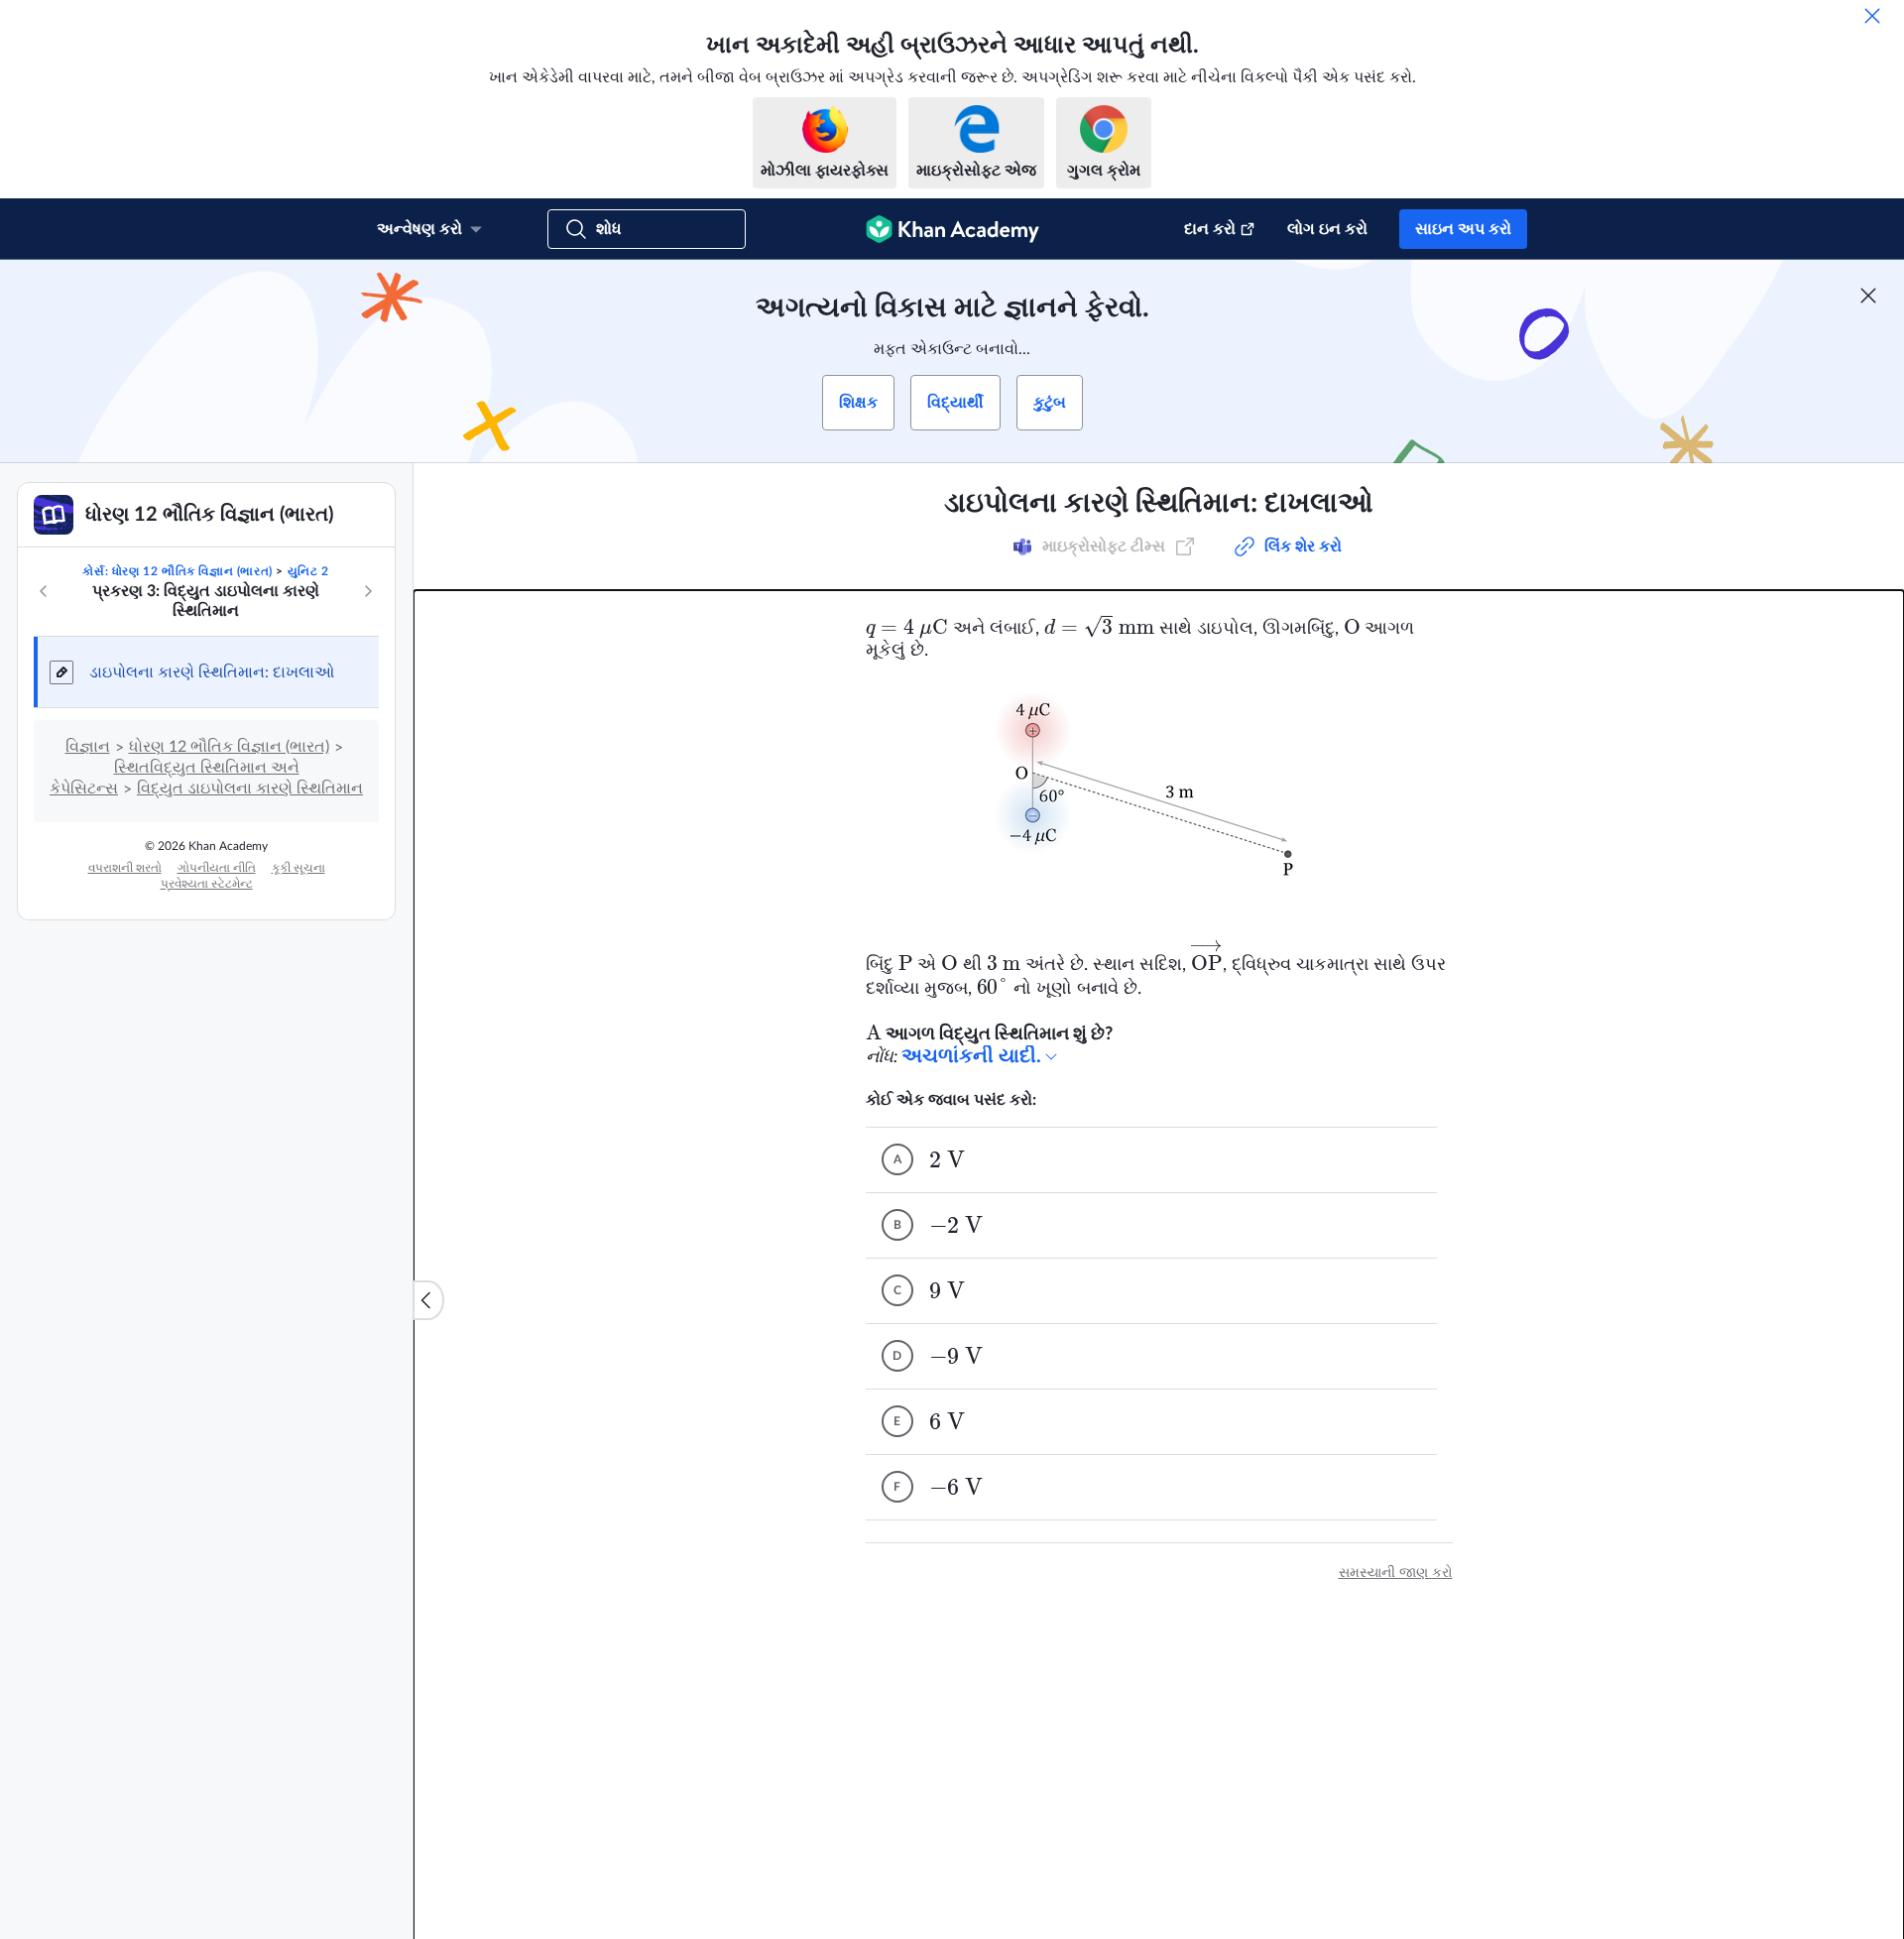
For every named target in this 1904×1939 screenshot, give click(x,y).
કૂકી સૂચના (298, 868)
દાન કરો (1210, 229)
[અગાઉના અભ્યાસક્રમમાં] (44, 591)
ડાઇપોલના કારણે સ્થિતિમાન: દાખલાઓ (212, 672)
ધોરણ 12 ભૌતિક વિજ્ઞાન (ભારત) (229, 747)
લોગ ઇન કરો (1327, 229)
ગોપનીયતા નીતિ (217, 868)
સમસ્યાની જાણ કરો (1396, 1573)
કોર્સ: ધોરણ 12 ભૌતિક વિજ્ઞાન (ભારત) (177, 571)
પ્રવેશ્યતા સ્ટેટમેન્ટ (207, 884)
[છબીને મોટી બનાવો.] (1159, 798)
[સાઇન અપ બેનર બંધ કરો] (1868, 296)
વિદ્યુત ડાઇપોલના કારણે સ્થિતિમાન (250, 788)
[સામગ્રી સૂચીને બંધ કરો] (428, 1300)
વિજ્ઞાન (88, 747)
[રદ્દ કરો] (1872, 16)
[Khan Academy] (952, 229)
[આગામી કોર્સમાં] (368, 591)
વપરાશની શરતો (125, 868)
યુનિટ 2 (308, 571)
